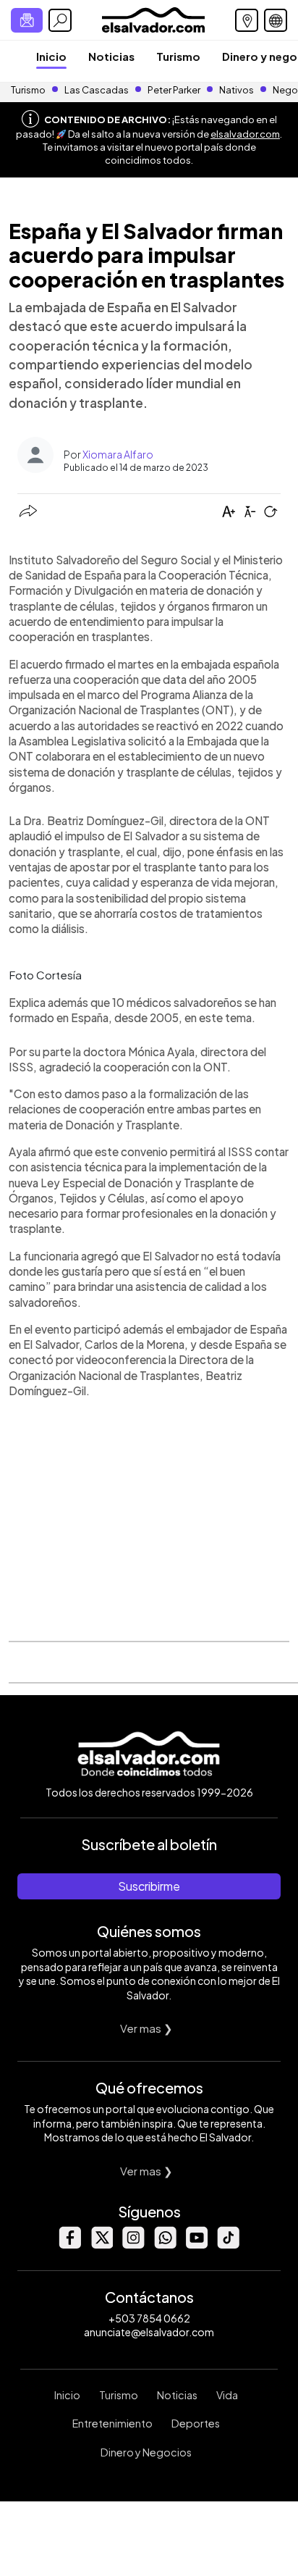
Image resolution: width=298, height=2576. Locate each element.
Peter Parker (175, 90)
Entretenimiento (112, 2423)
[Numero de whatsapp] (165, 2245)
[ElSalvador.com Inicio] (153, 18)
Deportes (196, 2423)
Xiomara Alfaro (118, 454)
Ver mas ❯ (146, 2028)
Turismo (178, 56)
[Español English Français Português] (276, 20)
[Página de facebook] (69, 2245)
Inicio (51, 56)
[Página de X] (101, 2245)
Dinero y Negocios (146, 2452)
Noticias (111, 56)
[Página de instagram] (133, 2245)
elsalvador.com (245, 134)
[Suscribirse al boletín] (27, 20)
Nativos (237, 90)
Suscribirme (149, 1886)
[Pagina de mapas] (247, 20)
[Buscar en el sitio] (60, 20)
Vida (227, 2395)
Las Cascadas (97, 90)
